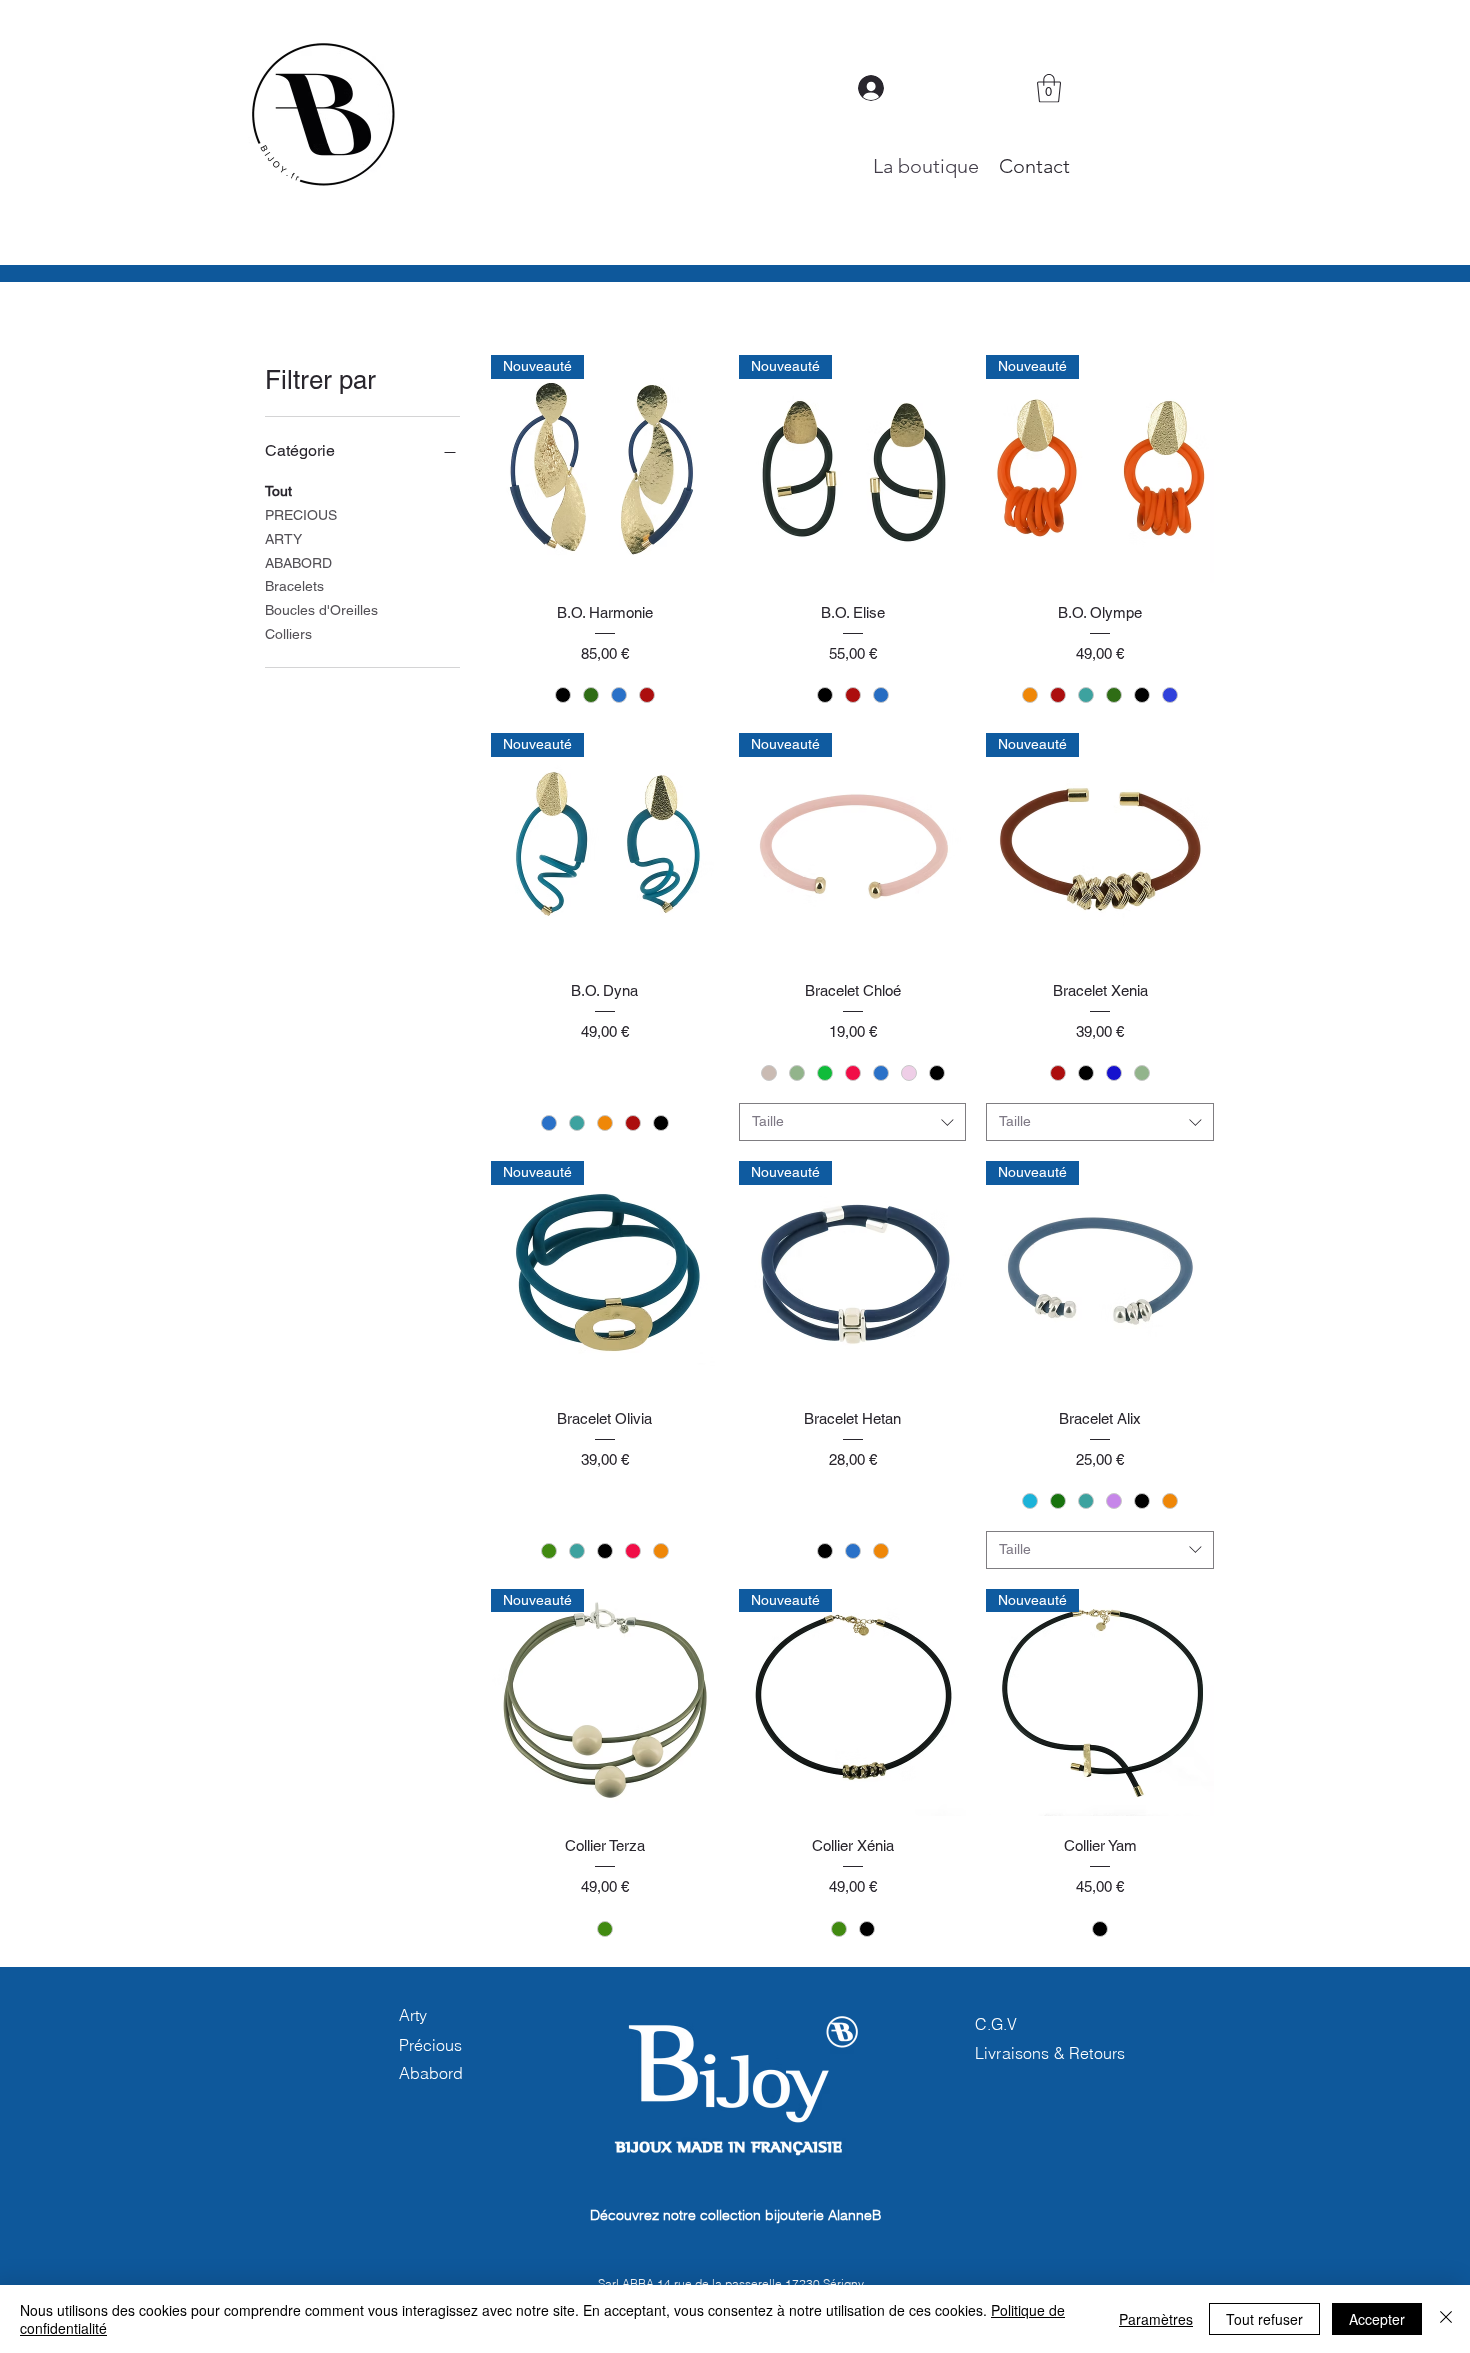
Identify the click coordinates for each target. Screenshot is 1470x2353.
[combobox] (853, 1122)
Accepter (1377, 2319)
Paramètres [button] (1156, 2319)
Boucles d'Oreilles (321, 610)
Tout (278, 491)
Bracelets (294, 586)
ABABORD (298, 563)
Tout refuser (1264, 2319)
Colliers (288, 634)
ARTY (283, 539)
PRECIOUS (301, 515)
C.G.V (996, 2024)
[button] (1049, 88)
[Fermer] (1446, 2319)
